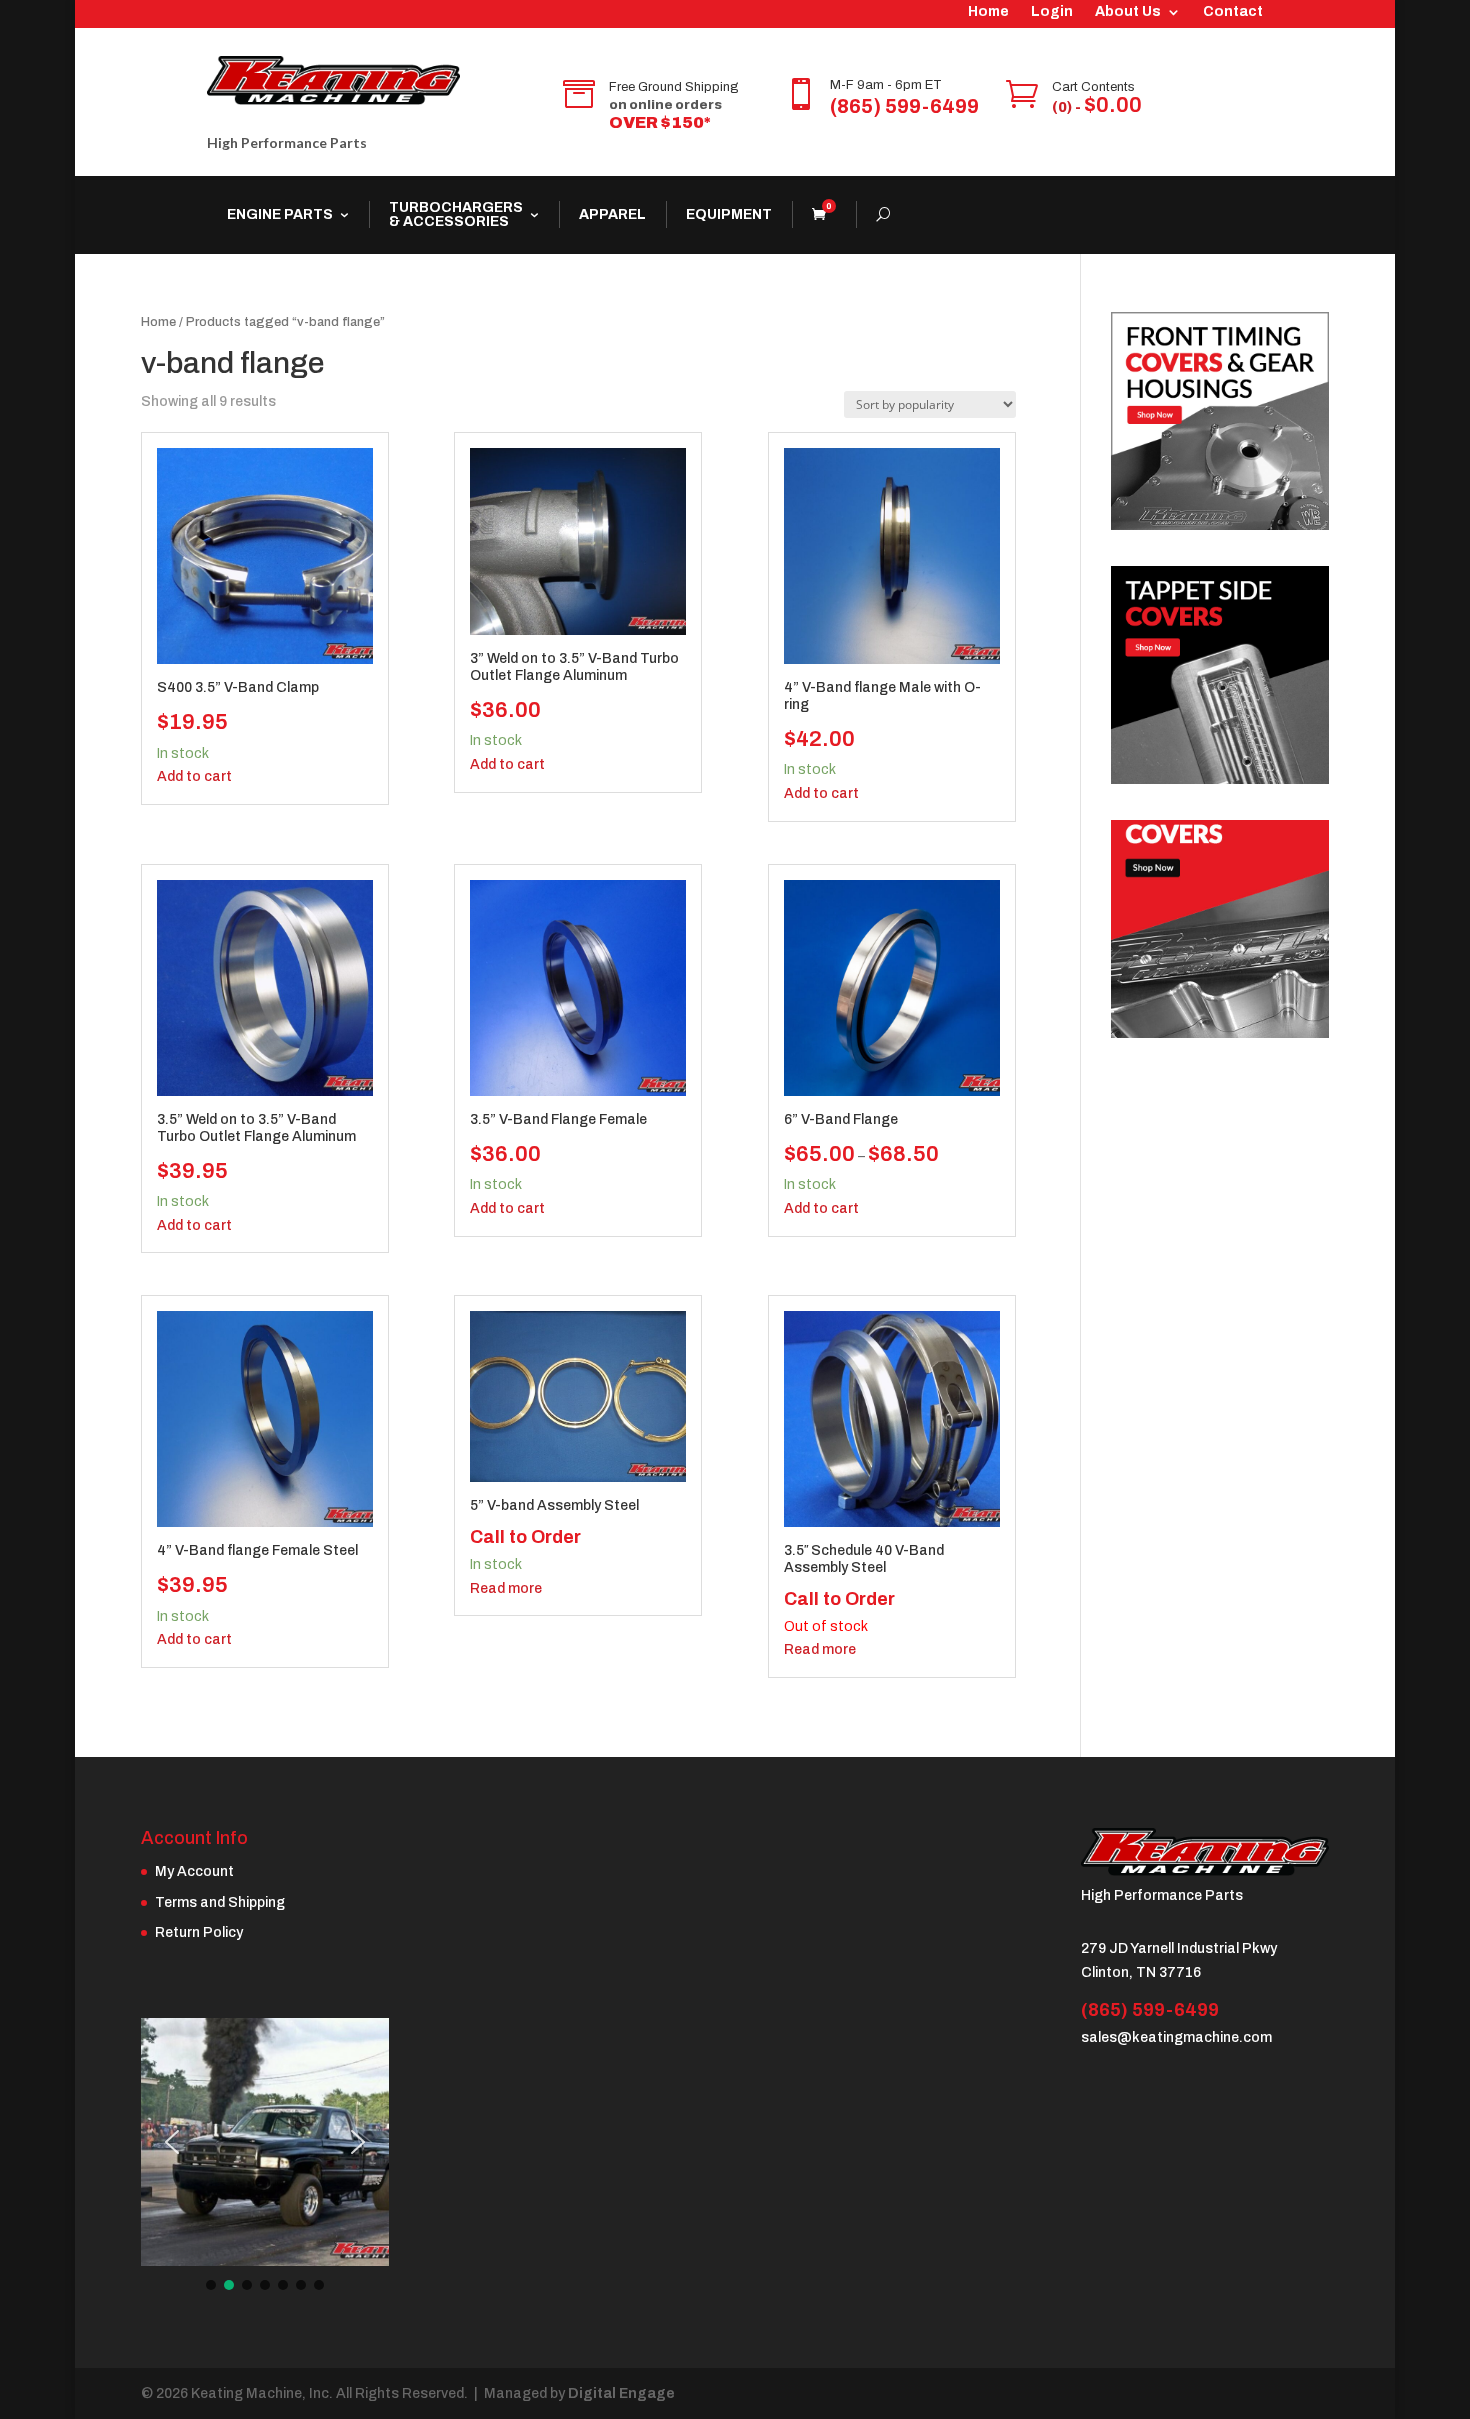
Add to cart (194, 776)
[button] (172, 2142)
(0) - (1097, 107)
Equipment (729, 214)
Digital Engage (621, 2393)
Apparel (612, 214)
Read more (506, 1588)
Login (1052, 12)
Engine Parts (280, 214)
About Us (1128, 12)
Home (988, 12)
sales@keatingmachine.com (1176, 2037)
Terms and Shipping (220, 1902)
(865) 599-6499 (904, 106)
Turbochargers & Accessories (456, 214)
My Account (194, 1871)
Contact (1233, 12)
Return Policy (199, 1932)
